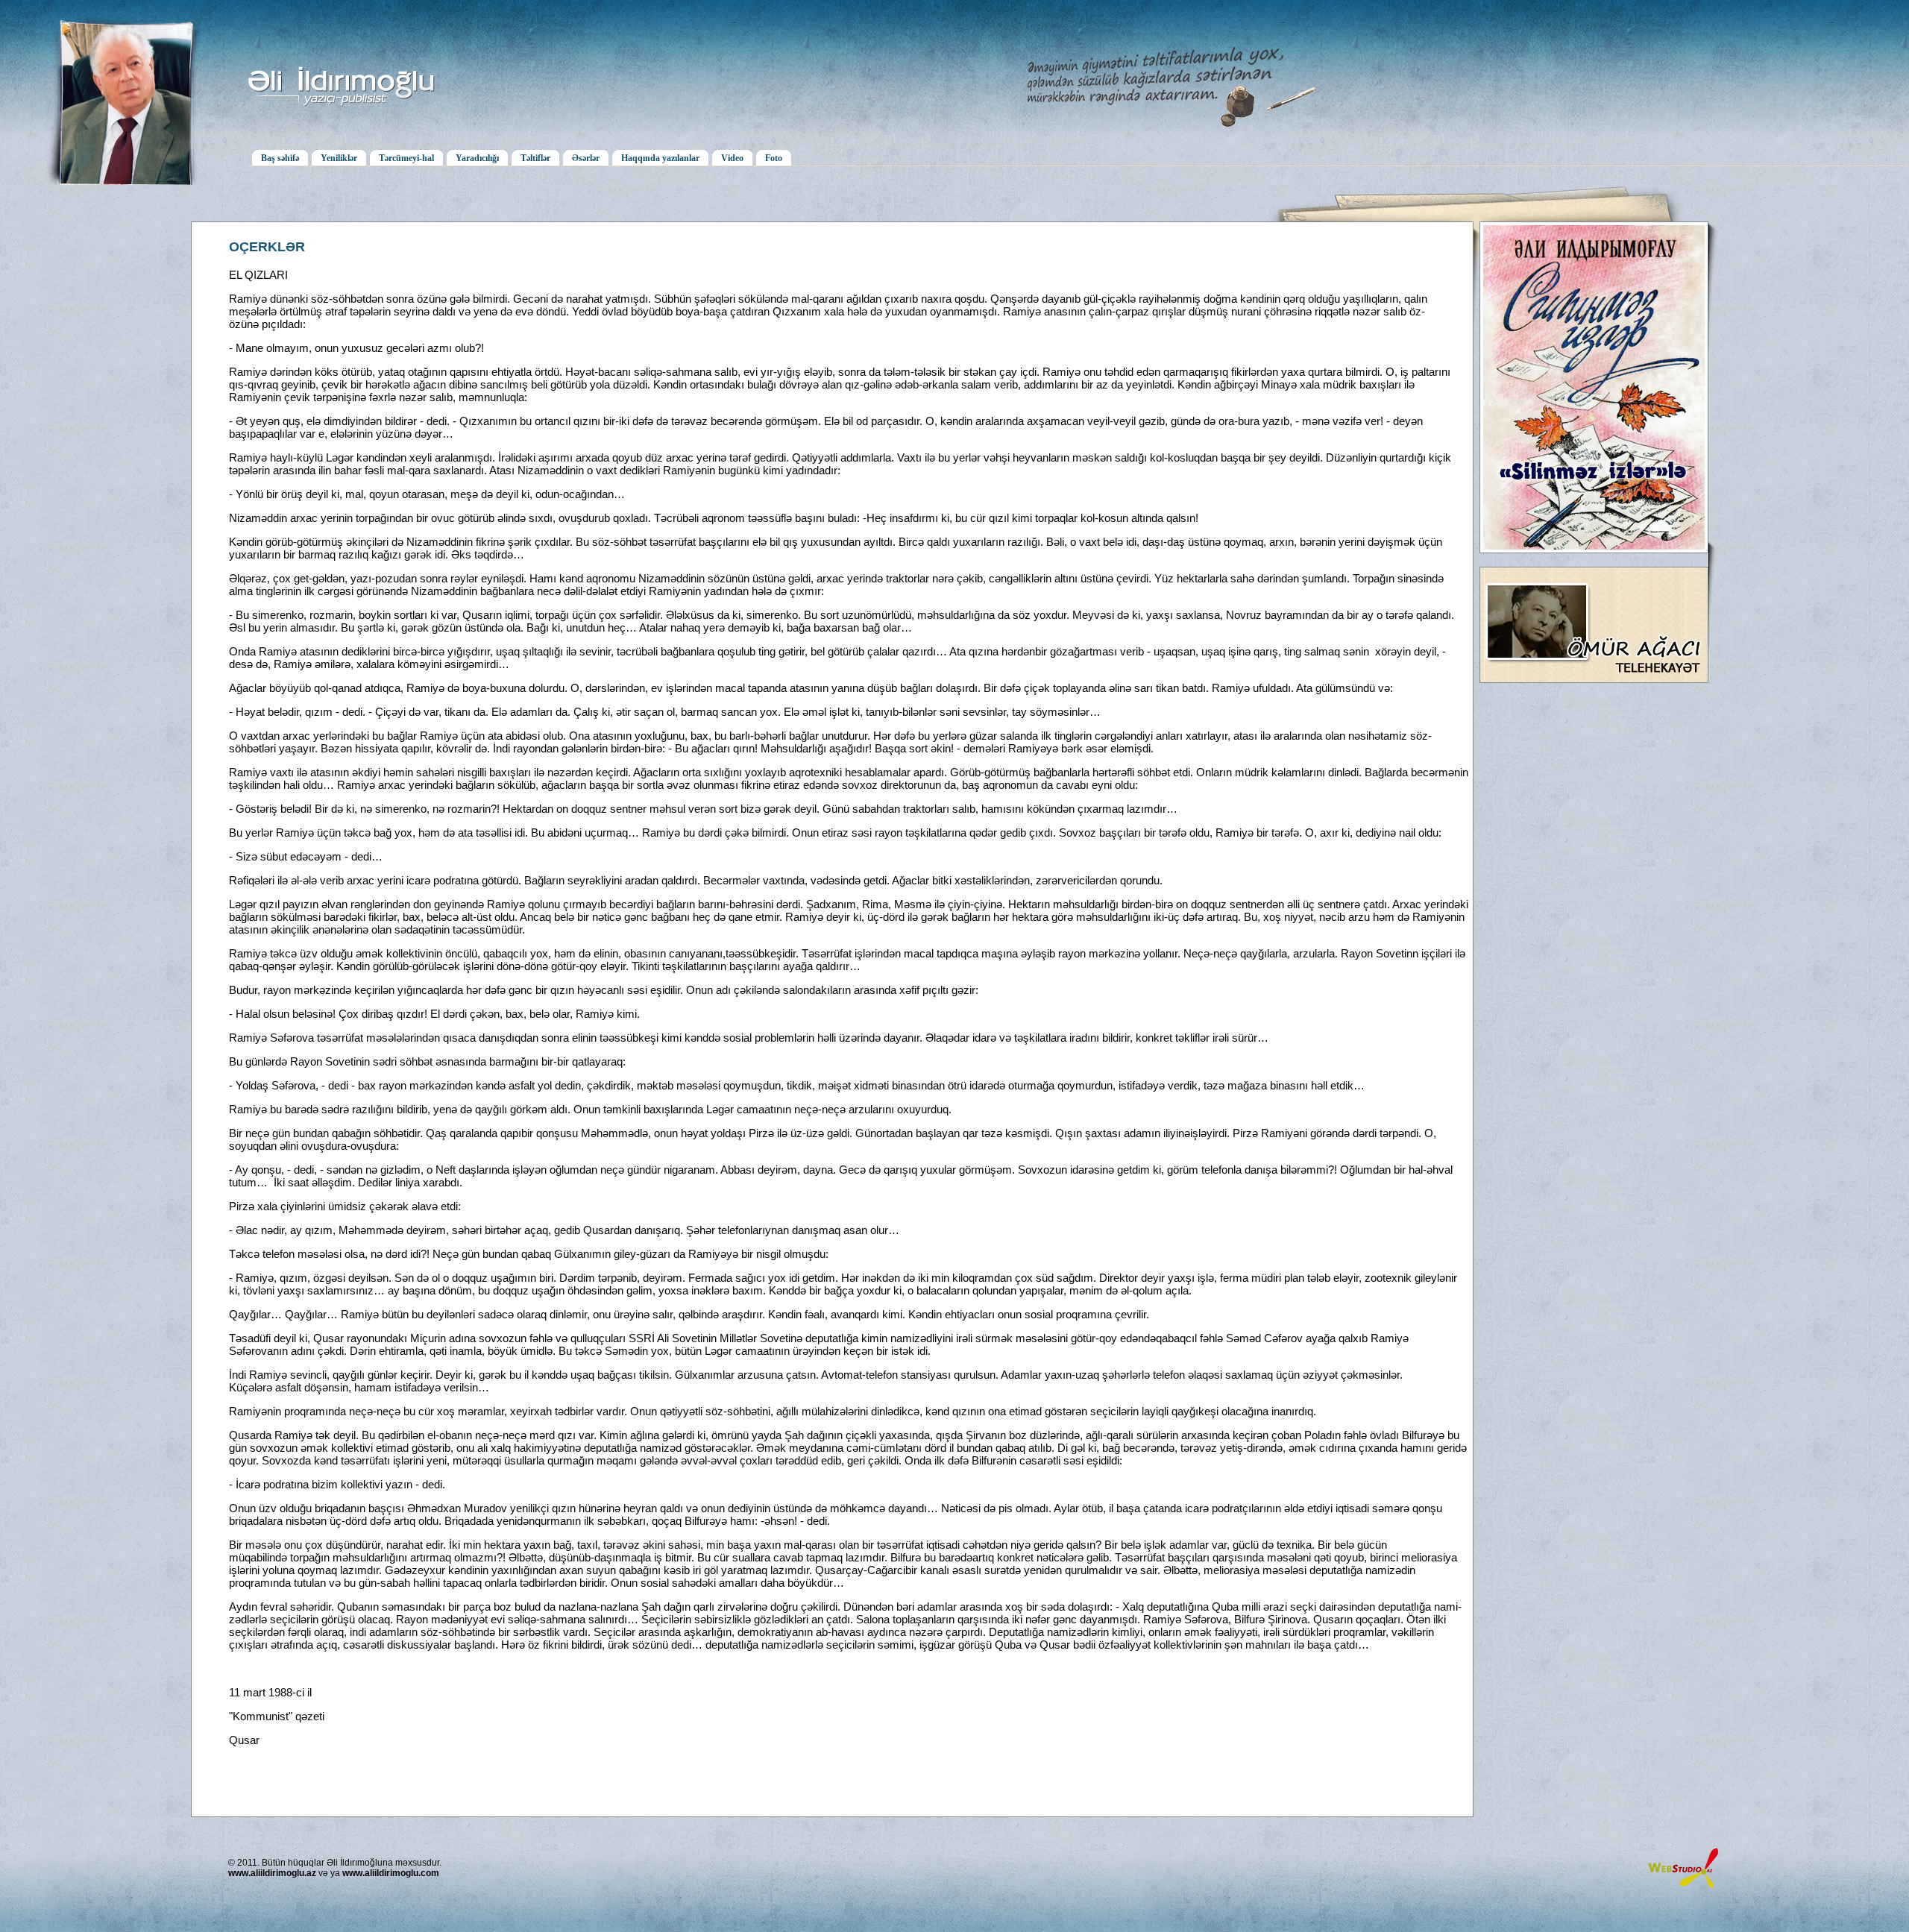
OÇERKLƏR (267, 247)
